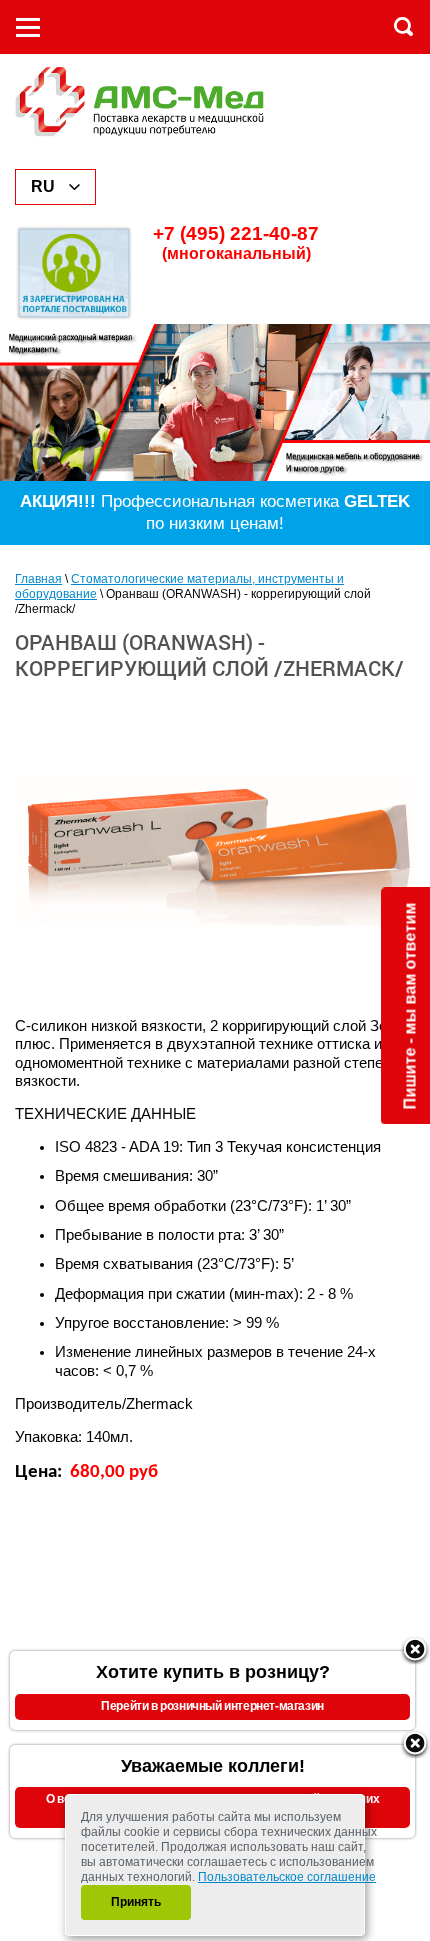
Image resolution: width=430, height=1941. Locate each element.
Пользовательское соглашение (287, 1877)
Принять (136, 1902)
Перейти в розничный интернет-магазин (212, 1706)
